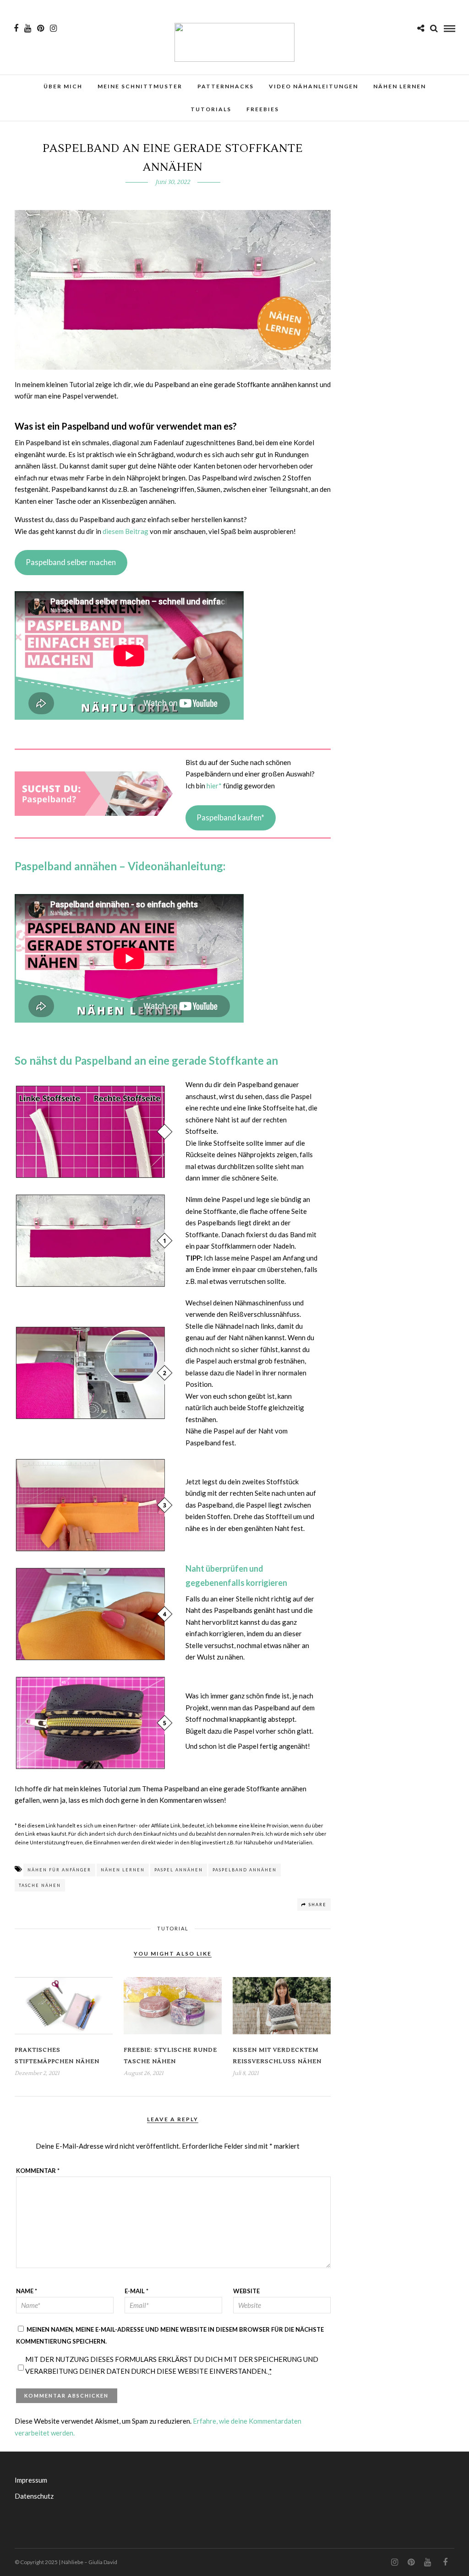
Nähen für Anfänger (59, 1870)
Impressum (31, 2480)
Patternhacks (226, 86)
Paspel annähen (179, 1870)
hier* (214, 786)
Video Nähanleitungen (314, 86)
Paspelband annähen (245, 1870)
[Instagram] (53, 28)
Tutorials (211, 109)
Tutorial (173, 1928)
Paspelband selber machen (71, 562)
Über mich (63, 86)
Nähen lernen (400, 86)
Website (246, 2291)
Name (27, 2291)
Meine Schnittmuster (140, 86)
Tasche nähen (40, 1885)
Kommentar (38, 2171)
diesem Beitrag (125, 531)
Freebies (263, 109)
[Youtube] (28, 28)
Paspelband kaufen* (230, 817)
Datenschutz (34, 2496)
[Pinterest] (41, 28)
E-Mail (136, 2291)
